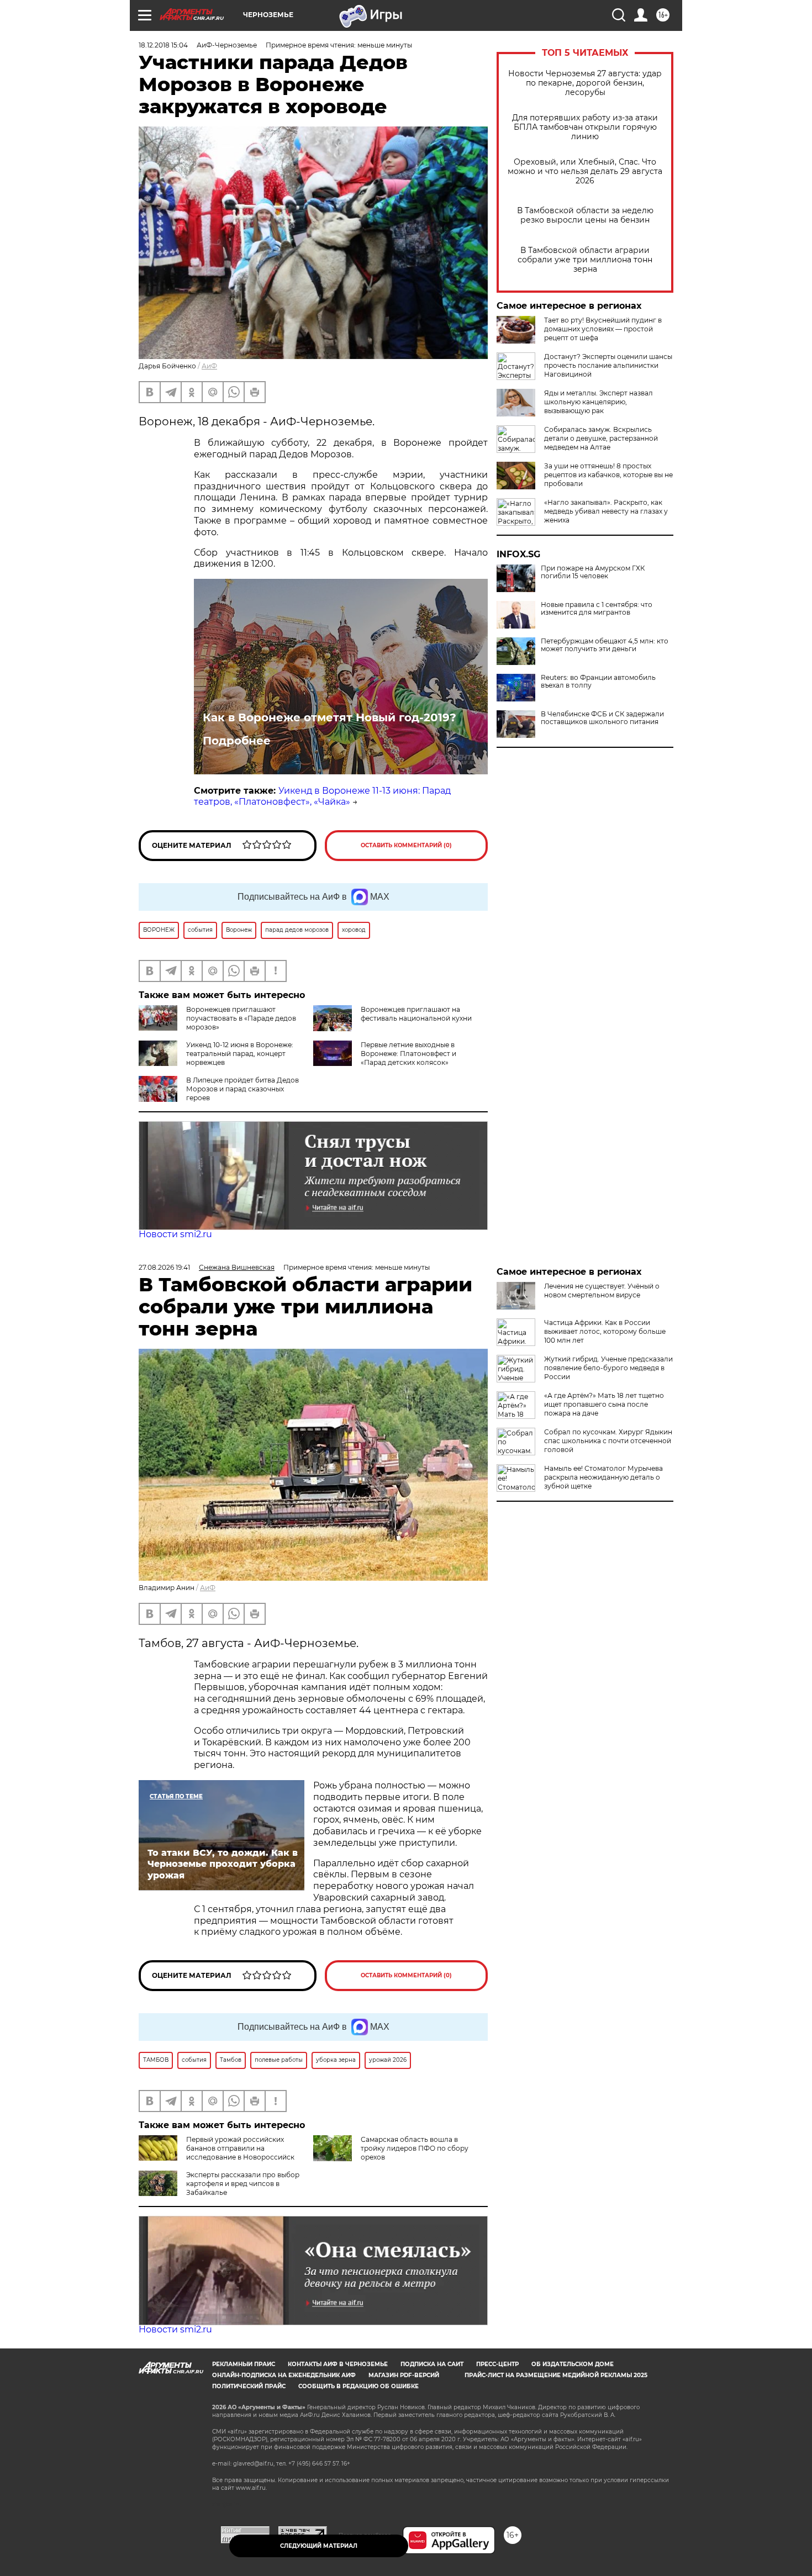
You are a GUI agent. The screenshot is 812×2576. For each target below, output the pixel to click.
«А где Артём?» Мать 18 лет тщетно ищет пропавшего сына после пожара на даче (604, 1404)
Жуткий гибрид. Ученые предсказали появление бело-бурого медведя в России (608, 1368)
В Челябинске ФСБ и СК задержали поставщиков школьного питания (602, 718)
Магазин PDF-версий (404, 2375)
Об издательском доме (573, 2364)
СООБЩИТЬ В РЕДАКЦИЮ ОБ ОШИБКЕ (358, 2386)
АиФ (209, 366)
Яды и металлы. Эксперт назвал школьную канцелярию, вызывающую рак (599, 402)
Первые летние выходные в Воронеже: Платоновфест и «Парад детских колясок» (408, 1054)
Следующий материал (319, 2546)
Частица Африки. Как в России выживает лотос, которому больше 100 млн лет (605, 1331)
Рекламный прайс (244, 2364)
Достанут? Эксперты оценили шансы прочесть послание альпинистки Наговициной (608, 365)
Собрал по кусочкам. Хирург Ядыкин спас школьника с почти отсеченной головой (608, 1441)
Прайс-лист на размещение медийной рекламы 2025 (556, 2375)
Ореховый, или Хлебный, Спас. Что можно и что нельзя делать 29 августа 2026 (585, 171)
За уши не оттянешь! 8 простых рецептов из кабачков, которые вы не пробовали (608, 475)
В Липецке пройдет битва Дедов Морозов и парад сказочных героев (242, 1089)
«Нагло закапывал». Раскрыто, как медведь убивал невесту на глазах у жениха (606, 511)
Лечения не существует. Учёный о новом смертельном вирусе (602, 1290)
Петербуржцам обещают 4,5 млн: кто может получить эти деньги (605, 645)
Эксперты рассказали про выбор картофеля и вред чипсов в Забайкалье (243, 2184)
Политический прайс (249, 2386)
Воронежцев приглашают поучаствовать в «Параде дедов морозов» (241, 1018)
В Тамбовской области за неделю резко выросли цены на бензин (585, 215)
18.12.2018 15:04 (163, 45)
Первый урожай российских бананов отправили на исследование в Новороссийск (240, 2148)
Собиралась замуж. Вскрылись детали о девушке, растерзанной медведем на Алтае (601, 438)
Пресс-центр (497, 2364)
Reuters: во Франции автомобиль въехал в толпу (598, 682)
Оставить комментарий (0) (406, 845)
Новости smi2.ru (175, 1234)
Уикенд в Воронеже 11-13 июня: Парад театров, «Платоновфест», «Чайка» (322, 796)
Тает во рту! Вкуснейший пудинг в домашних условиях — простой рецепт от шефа (603, 329)
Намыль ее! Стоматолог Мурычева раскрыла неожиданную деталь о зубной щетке (603, 1477)
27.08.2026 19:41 (164, 1267)
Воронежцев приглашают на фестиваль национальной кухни (416, 1014)
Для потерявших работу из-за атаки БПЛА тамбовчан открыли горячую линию (585, 127)
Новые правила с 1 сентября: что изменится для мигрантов (597, 609)
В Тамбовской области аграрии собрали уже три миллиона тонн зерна (585, 260)
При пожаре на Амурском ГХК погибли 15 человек (593, 572)
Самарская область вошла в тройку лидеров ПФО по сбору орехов (415, 2148)
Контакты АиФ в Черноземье (338, 2364)
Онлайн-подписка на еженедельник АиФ (284, 2375)
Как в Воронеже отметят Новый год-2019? (329, 717)
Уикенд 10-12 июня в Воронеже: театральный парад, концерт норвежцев (240, 1054)
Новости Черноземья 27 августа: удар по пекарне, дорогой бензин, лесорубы (585, 83)
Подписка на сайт (432, 2364)
